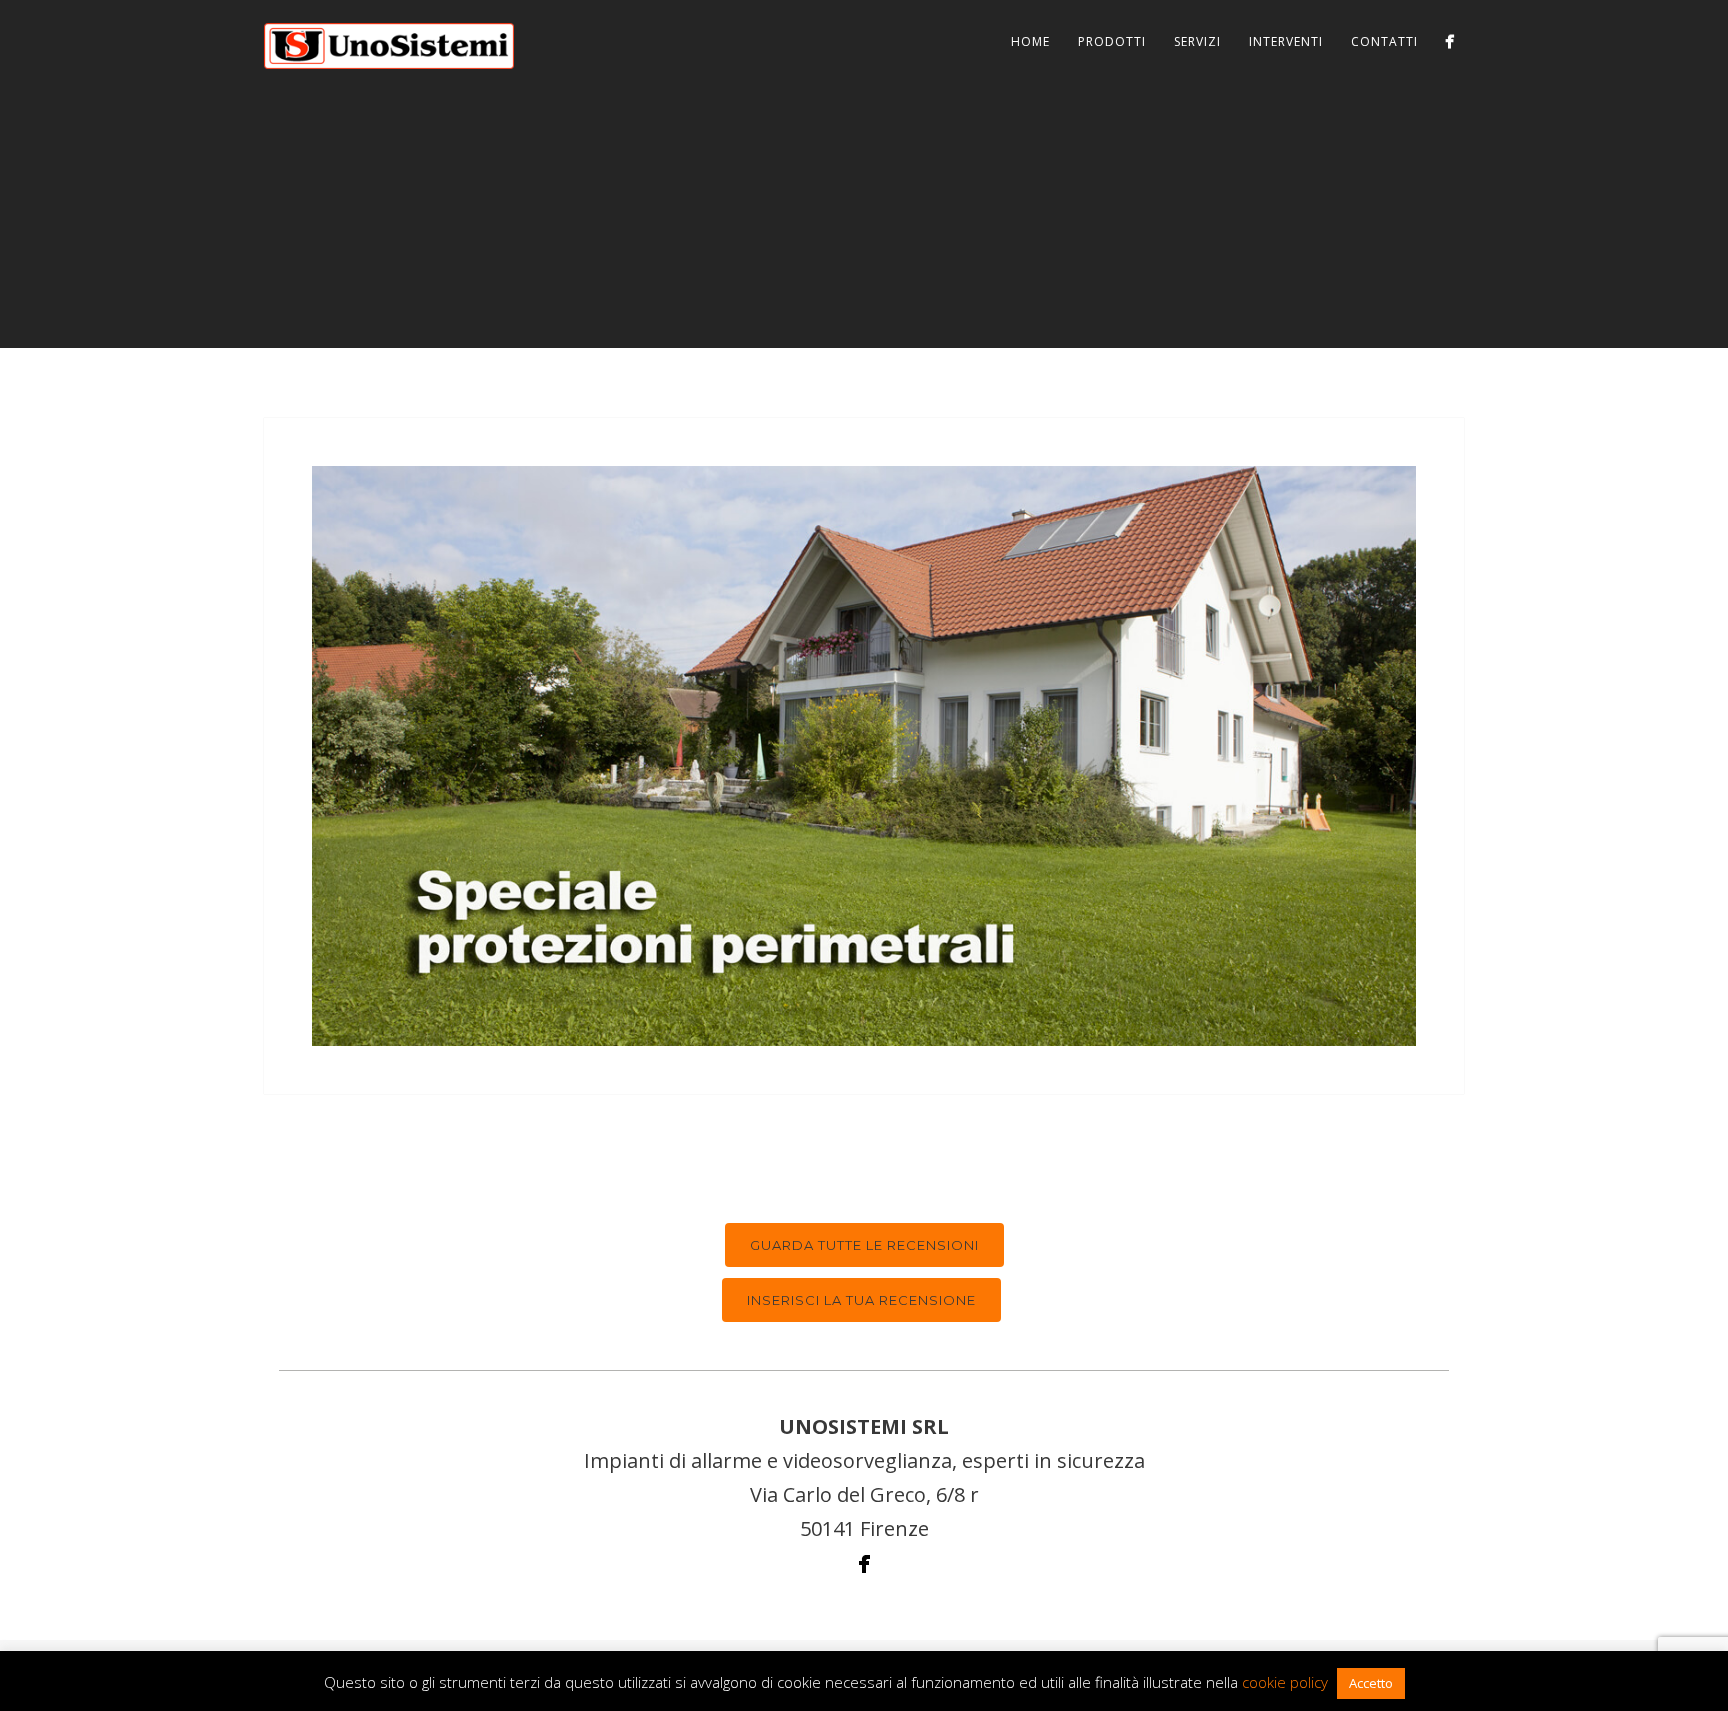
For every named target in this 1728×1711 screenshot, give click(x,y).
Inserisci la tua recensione (861, 1300)
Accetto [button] (1371, 1683)
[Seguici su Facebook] (1449, 41)
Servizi (1197, 41)
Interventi (1286, 41)
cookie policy (1285, 1682)
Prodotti (1112, 41)
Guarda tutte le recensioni (864, 1245)
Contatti (1384, 41)
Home (1030, 41)
